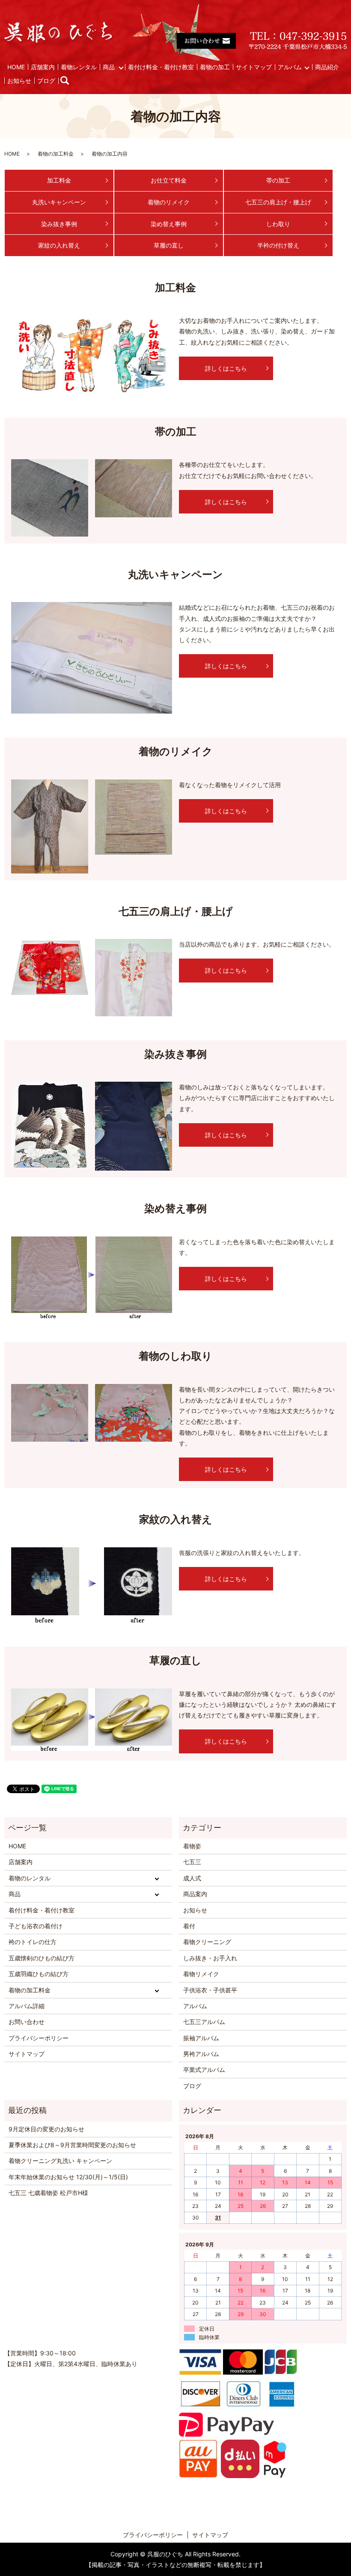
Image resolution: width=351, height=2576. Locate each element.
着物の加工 (215, 67)
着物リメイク (201, 1974)
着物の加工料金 (56, 154)
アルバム (290, 67)
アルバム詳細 (27, 2006)
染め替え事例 (169, 224)
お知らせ (19, 81)
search (70, 81)
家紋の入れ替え (59, 245)
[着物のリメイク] (50, 825)
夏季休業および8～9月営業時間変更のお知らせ (72, 2145)
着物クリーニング (207, 1942)
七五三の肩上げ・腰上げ (278, 202)
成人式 (192, 1878)
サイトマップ (254, 67)
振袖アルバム (201, 2038)
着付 (189, 1926)
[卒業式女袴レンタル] (92, 1276)
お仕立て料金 (169, 180)
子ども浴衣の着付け (36, 1926)
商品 (109, 67)
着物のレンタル (30, 1878)
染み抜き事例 (59, 224)
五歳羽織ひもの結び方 (39, 1974)
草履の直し (169, 245)
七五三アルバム (204, 2022)
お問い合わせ (27, 2022)
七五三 (192, 1862)
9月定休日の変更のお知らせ (46, 2129)
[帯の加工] (50, 497)
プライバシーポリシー (39, 2038)
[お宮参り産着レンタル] (50, 966)
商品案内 (195, 1894)
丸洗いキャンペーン (59, 202)
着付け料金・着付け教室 (161, 67)
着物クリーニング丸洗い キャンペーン (60, 2161)
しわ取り (278, 224)
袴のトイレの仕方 (33, 1942)
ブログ (46, 81)
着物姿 (192, 1846)
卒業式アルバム (204, 2070)
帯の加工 (278, 180)
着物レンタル (79, 67)
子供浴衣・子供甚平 (210, 1990)
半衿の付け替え (278, 245)
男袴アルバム (201, 2054)
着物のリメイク (169, 202)
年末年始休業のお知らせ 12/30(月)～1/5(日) (68, 2177)
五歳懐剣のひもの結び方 (42, 1958)
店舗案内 (43, 67)
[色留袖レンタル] (92, 657)
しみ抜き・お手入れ (210, 1958)
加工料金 (59, 180)
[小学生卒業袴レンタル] (50, 1124)
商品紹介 (327, 67)
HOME (16, 67)
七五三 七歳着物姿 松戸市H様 (48, 2193)
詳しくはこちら (226, 368)
